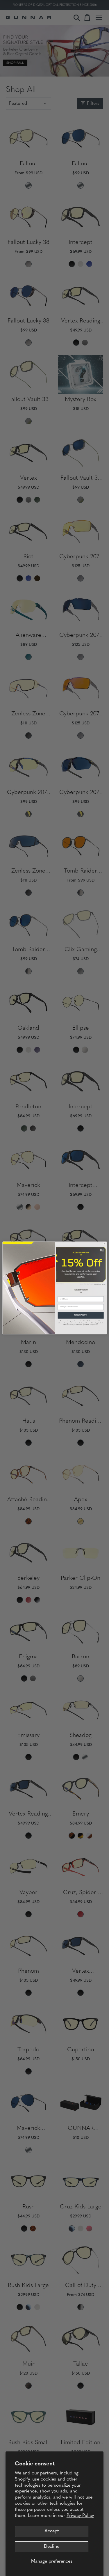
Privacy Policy (80, 2516)
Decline (52, 2547)
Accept (52, 2531)
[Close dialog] (104, 1244)
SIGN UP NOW (81, 1316)
